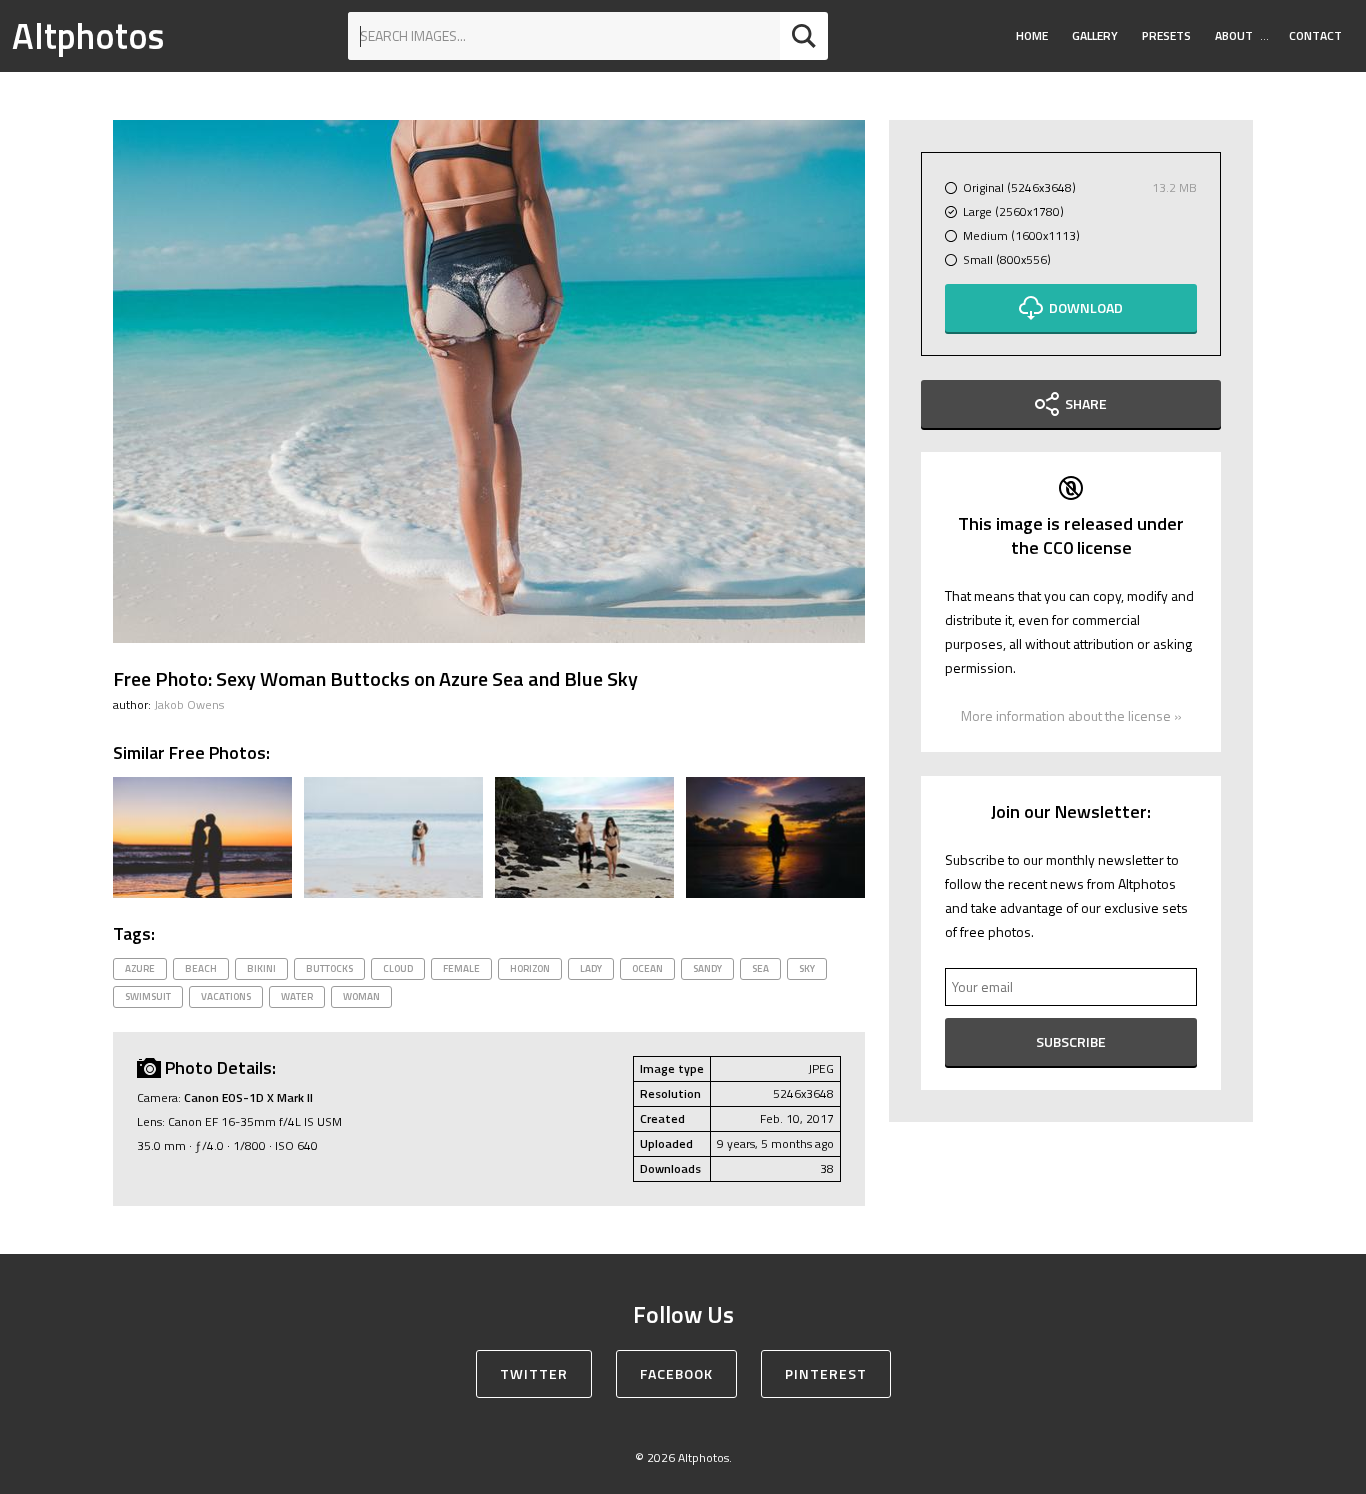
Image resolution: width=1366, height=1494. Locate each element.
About (1234, 35)
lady (591, 968)
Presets (1166, 35)
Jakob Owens (189, 704)
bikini (261, 968)
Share (1086, 403)
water (297, 996)
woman (361, 996)
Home (1032, 35)
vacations (226, 996)
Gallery (1095, 35)
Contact (1315, 35)
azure (140, 968)
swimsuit (148, 996)
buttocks (329, 968)
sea (760, 968)
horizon (530, 968)
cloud (398, 968)
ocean (647, 968)
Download (1086, 307)
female (461, 968)
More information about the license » (1071, 715)
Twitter (534, 1373)
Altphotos (88, 35)
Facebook (676, 1373)
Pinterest (826, 1373)
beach (201, 968)
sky (807, 968)
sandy (707, 968)
